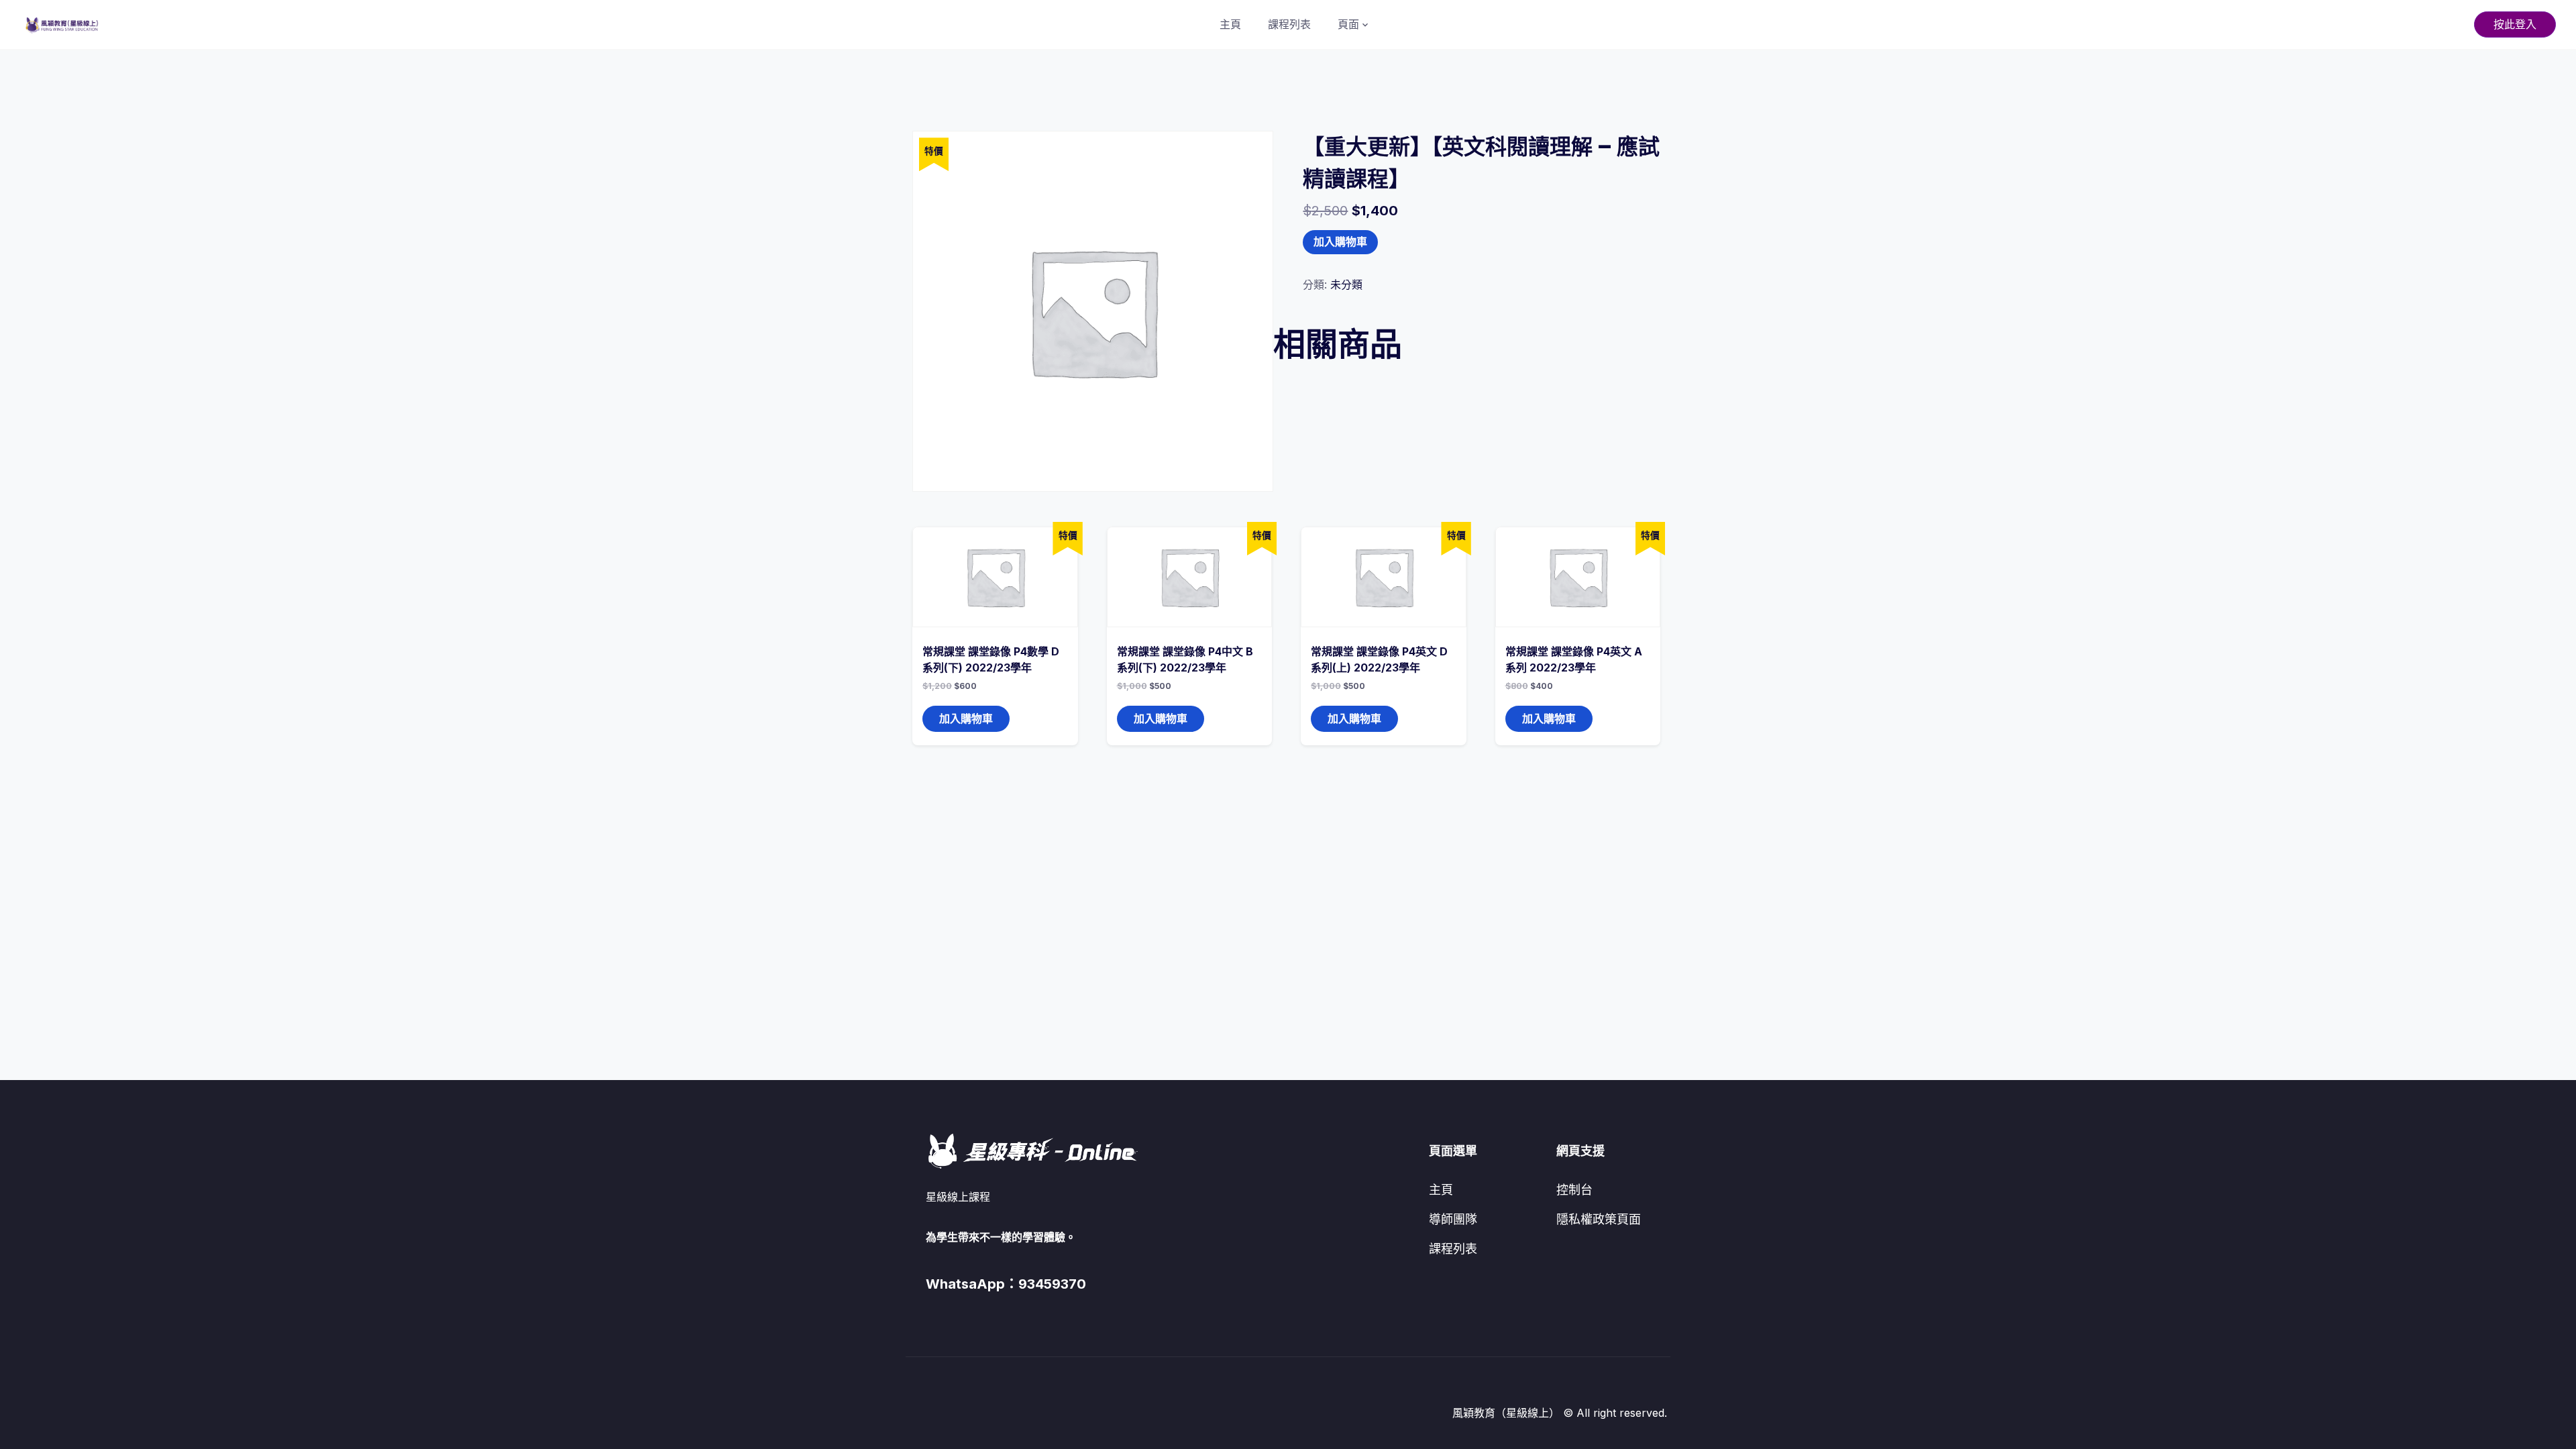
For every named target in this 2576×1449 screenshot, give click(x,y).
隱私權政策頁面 (1599, 1219)
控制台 (1574, 1190)
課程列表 (1289, 24)
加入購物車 (1340, 242)
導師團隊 (1453, 1219)
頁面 (1348, 24)
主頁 (1230, 24)
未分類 (1346, 284)
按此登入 (2515, 24)
